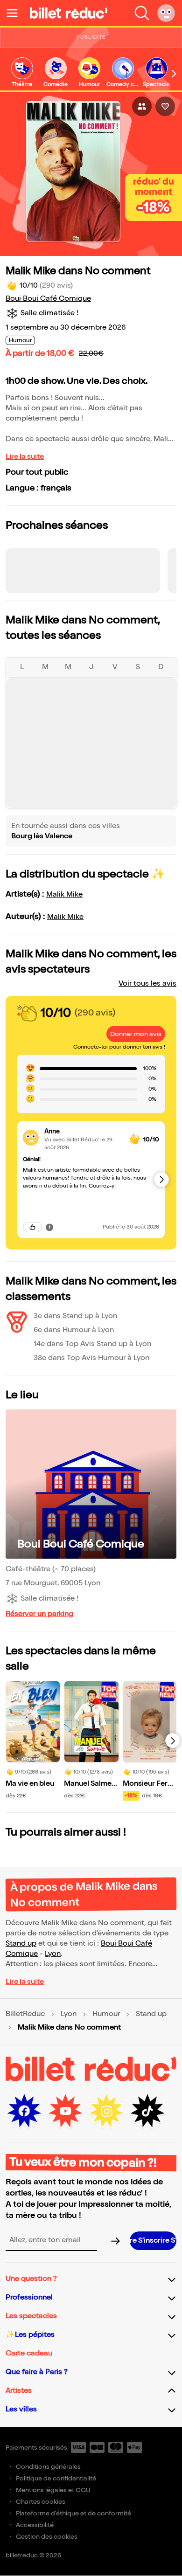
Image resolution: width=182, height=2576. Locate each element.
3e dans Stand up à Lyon (75, 1316)
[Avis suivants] (161, 1180)
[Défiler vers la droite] (174, 73)
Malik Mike (64, 894)
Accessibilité (35, 2525)
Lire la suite (25, 457)
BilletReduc (25, 2014)
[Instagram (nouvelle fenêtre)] (106, 2111)
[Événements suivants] (173, 1740)
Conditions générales (48, 2467)
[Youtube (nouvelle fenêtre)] (65, 2111)
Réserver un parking (39, 1614)
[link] (22, 73)
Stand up (21, 1944)
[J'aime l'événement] (165, 106)
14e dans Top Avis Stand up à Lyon (92, 1344)
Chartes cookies (41, 2502)
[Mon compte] (166, 13)
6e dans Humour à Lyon (74, 1330)
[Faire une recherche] (142, 13)
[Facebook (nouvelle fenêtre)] (24, 2111)
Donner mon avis (136, 1034)
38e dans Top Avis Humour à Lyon (91, 1358)
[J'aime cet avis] (32, 1227)
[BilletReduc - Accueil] (69, 13)
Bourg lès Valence (42, 836)
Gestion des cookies (47, 2537)
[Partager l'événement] (142, 106)
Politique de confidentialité (56, 2478)
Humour (106, 2014)
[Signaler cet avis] (49, 1227)
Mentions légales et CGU (53, 2490)
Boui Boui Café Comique (48, 299)
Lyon (53, 1954)
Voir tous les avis (147, 984)
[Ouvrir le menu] (16, 13)
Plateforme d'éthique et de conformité (73, 2513)
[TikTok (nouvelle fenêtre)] (147, 2111)
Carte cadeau (29, 2353)
